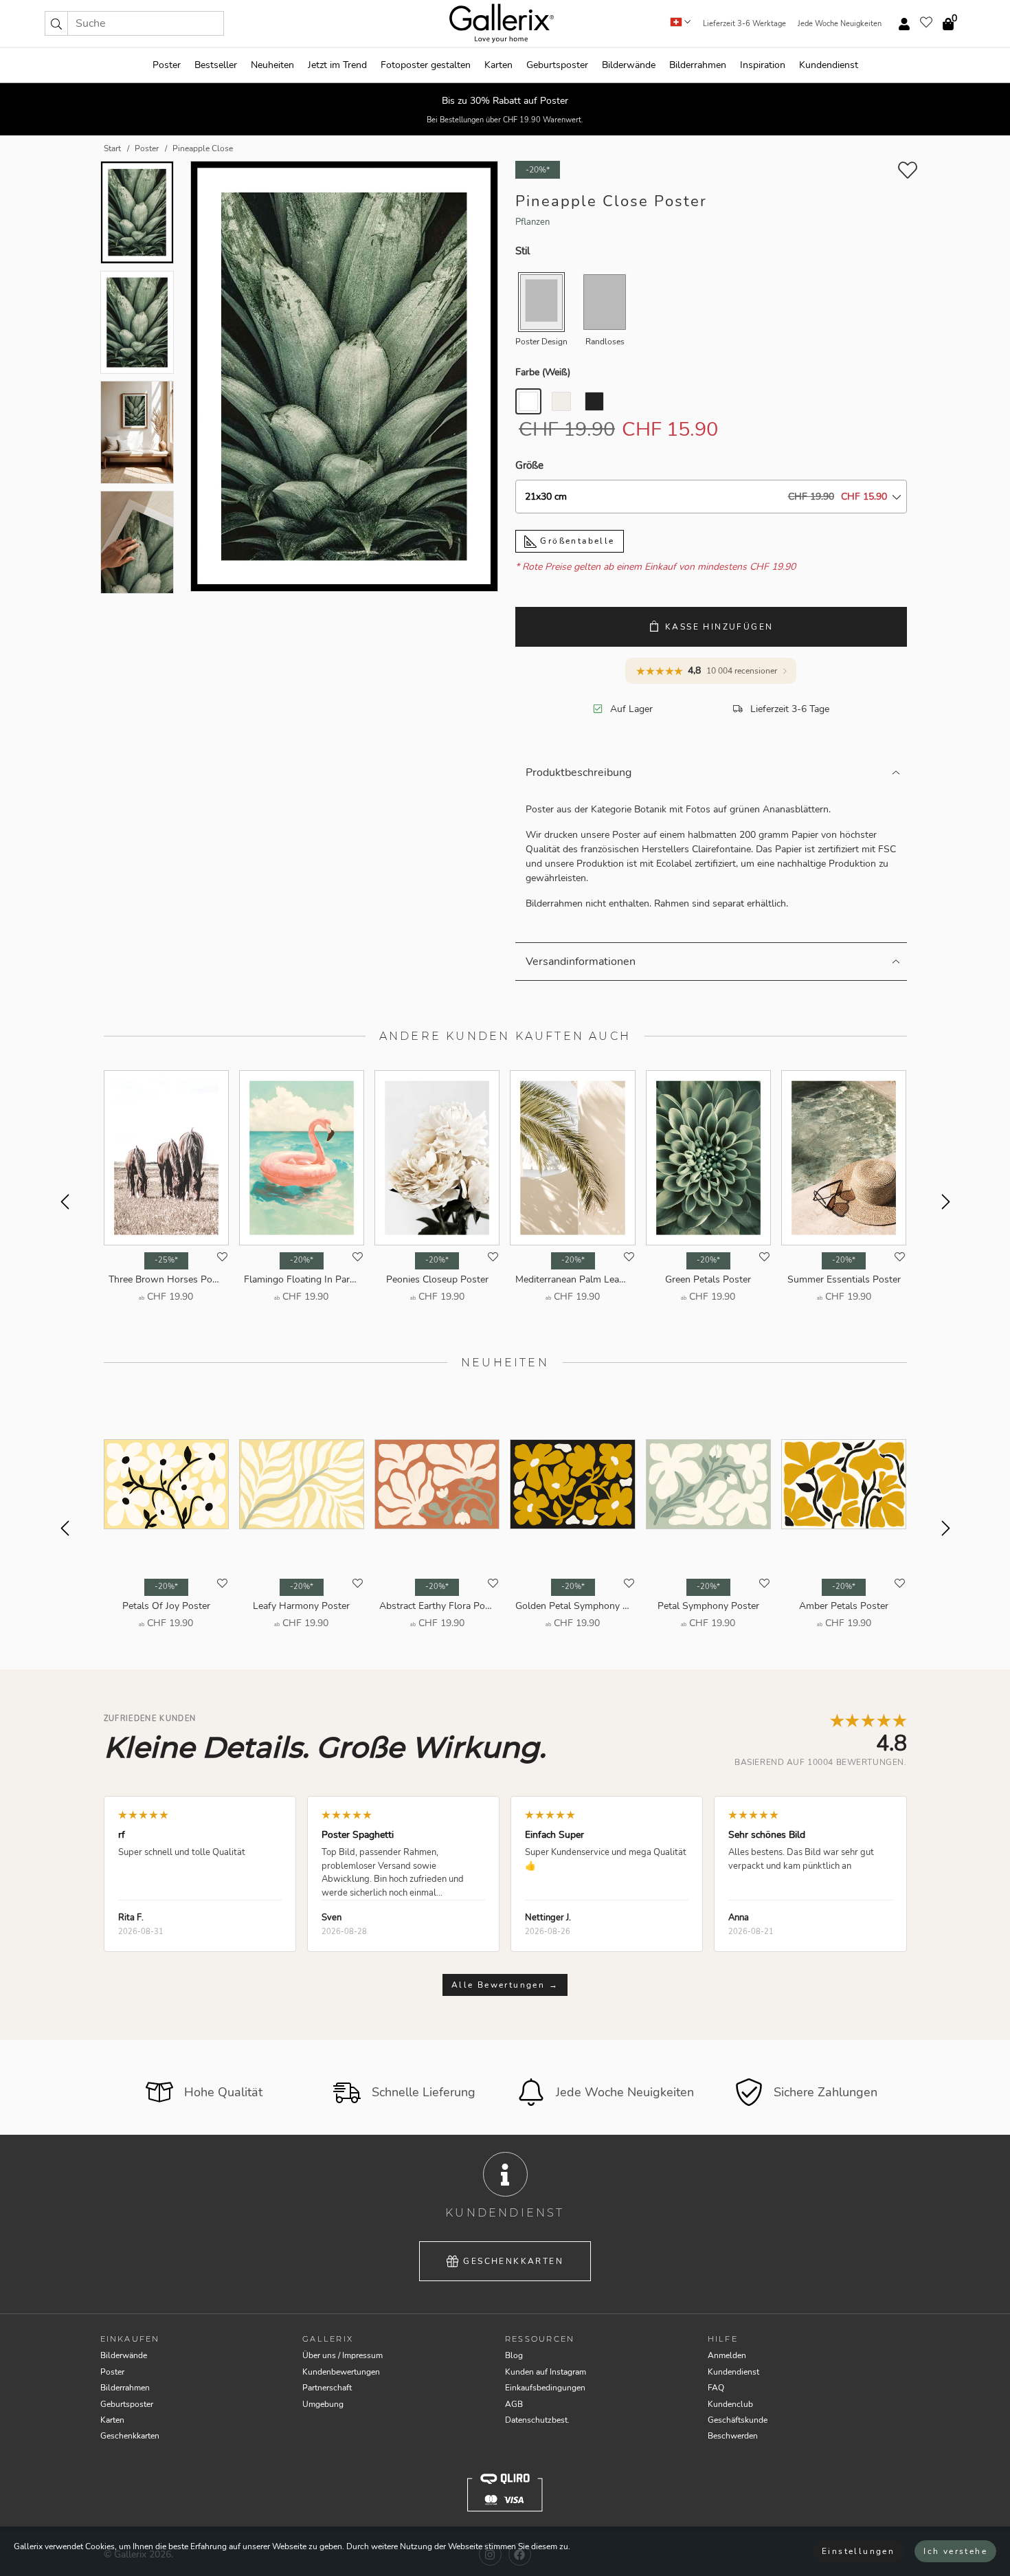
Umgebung (323, 2404)
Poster (167, 65)
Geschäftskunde (738, 2420)
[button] (56, 23)
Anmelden (727, 2355)
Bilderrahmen (698, 65)
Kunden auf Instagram (546, 2372)
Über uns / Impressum (343, 2355)
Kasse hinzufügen (719, 627)
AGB (514, 2404)
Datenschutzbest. (537, 2420)
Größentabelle (576, 541)
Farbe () (543, 372)
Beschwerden (733, 2436)
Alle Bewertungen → (505, 1985)
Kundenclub (730, 2404)
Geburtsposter (557, 65)
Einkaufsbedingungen (545, 2388)
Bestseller (216, 65)
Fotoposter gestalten (426, 65)
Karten (498, 65)
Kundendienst (829, 65)
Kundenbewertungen (341, 2372)
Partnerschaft (327, 2388)
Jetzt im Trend (337, 65)
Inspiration (763, 65)
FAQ (716, 2388)
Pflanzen (532, 222)
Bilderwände (629, 65)
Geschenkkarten (513, 2261)
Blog (514, 2355)
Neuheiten (272, 65)
